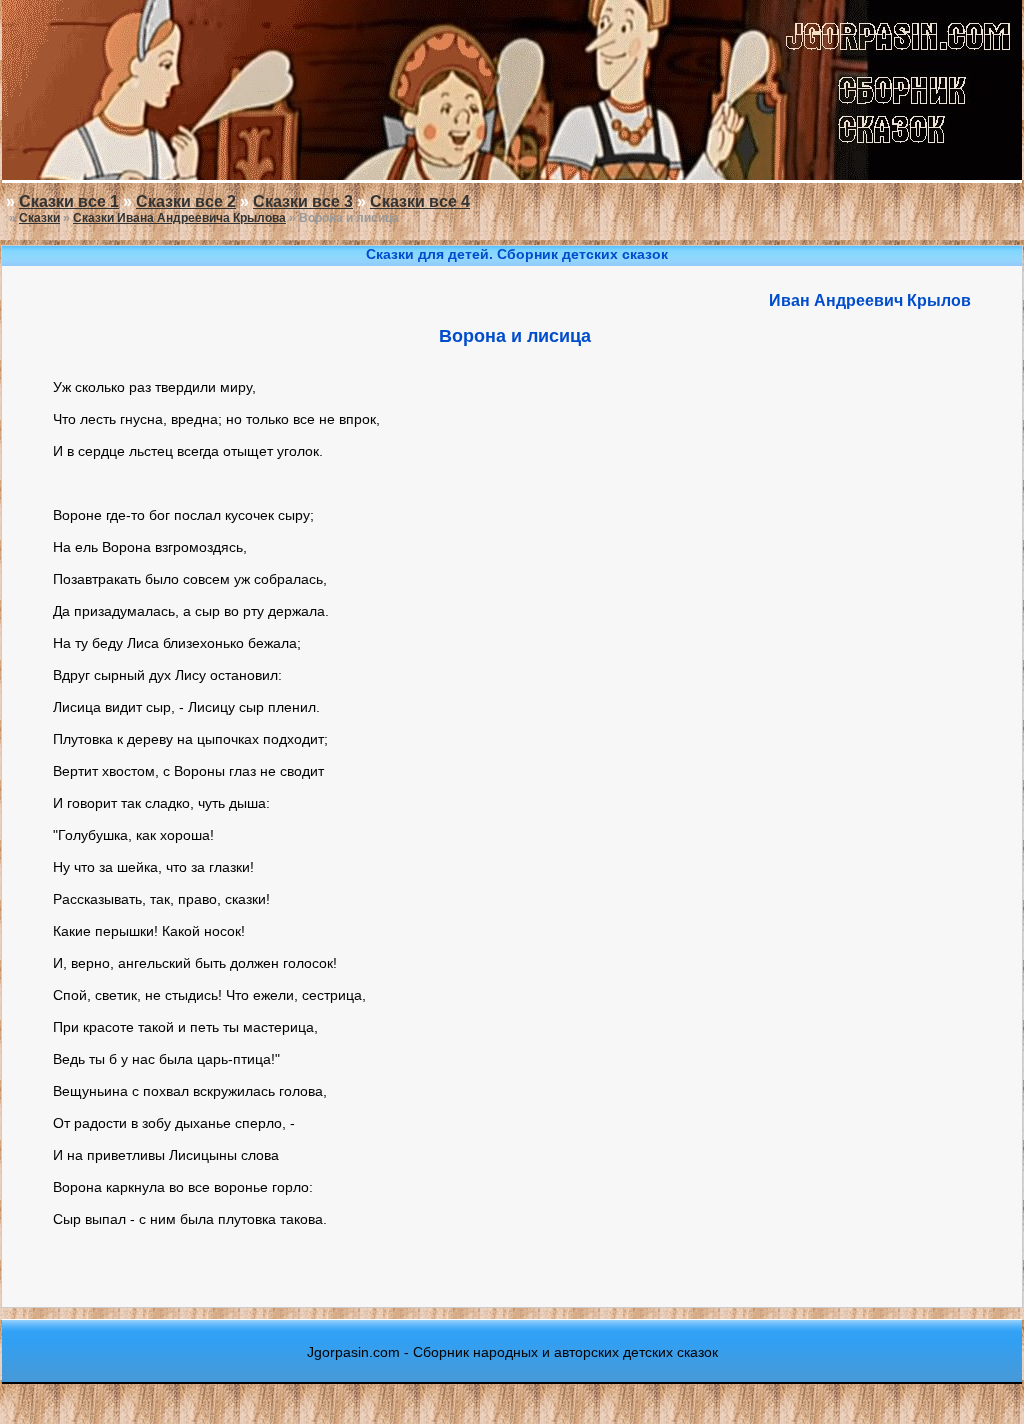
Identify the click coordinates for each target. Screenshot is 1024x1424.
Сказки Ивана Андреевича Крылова (179, 218)
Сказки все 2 (186, 201)
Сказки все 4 (420, 201)
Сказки (39, 218)
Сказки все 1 (69, 201)
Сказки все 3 (303, 201)
